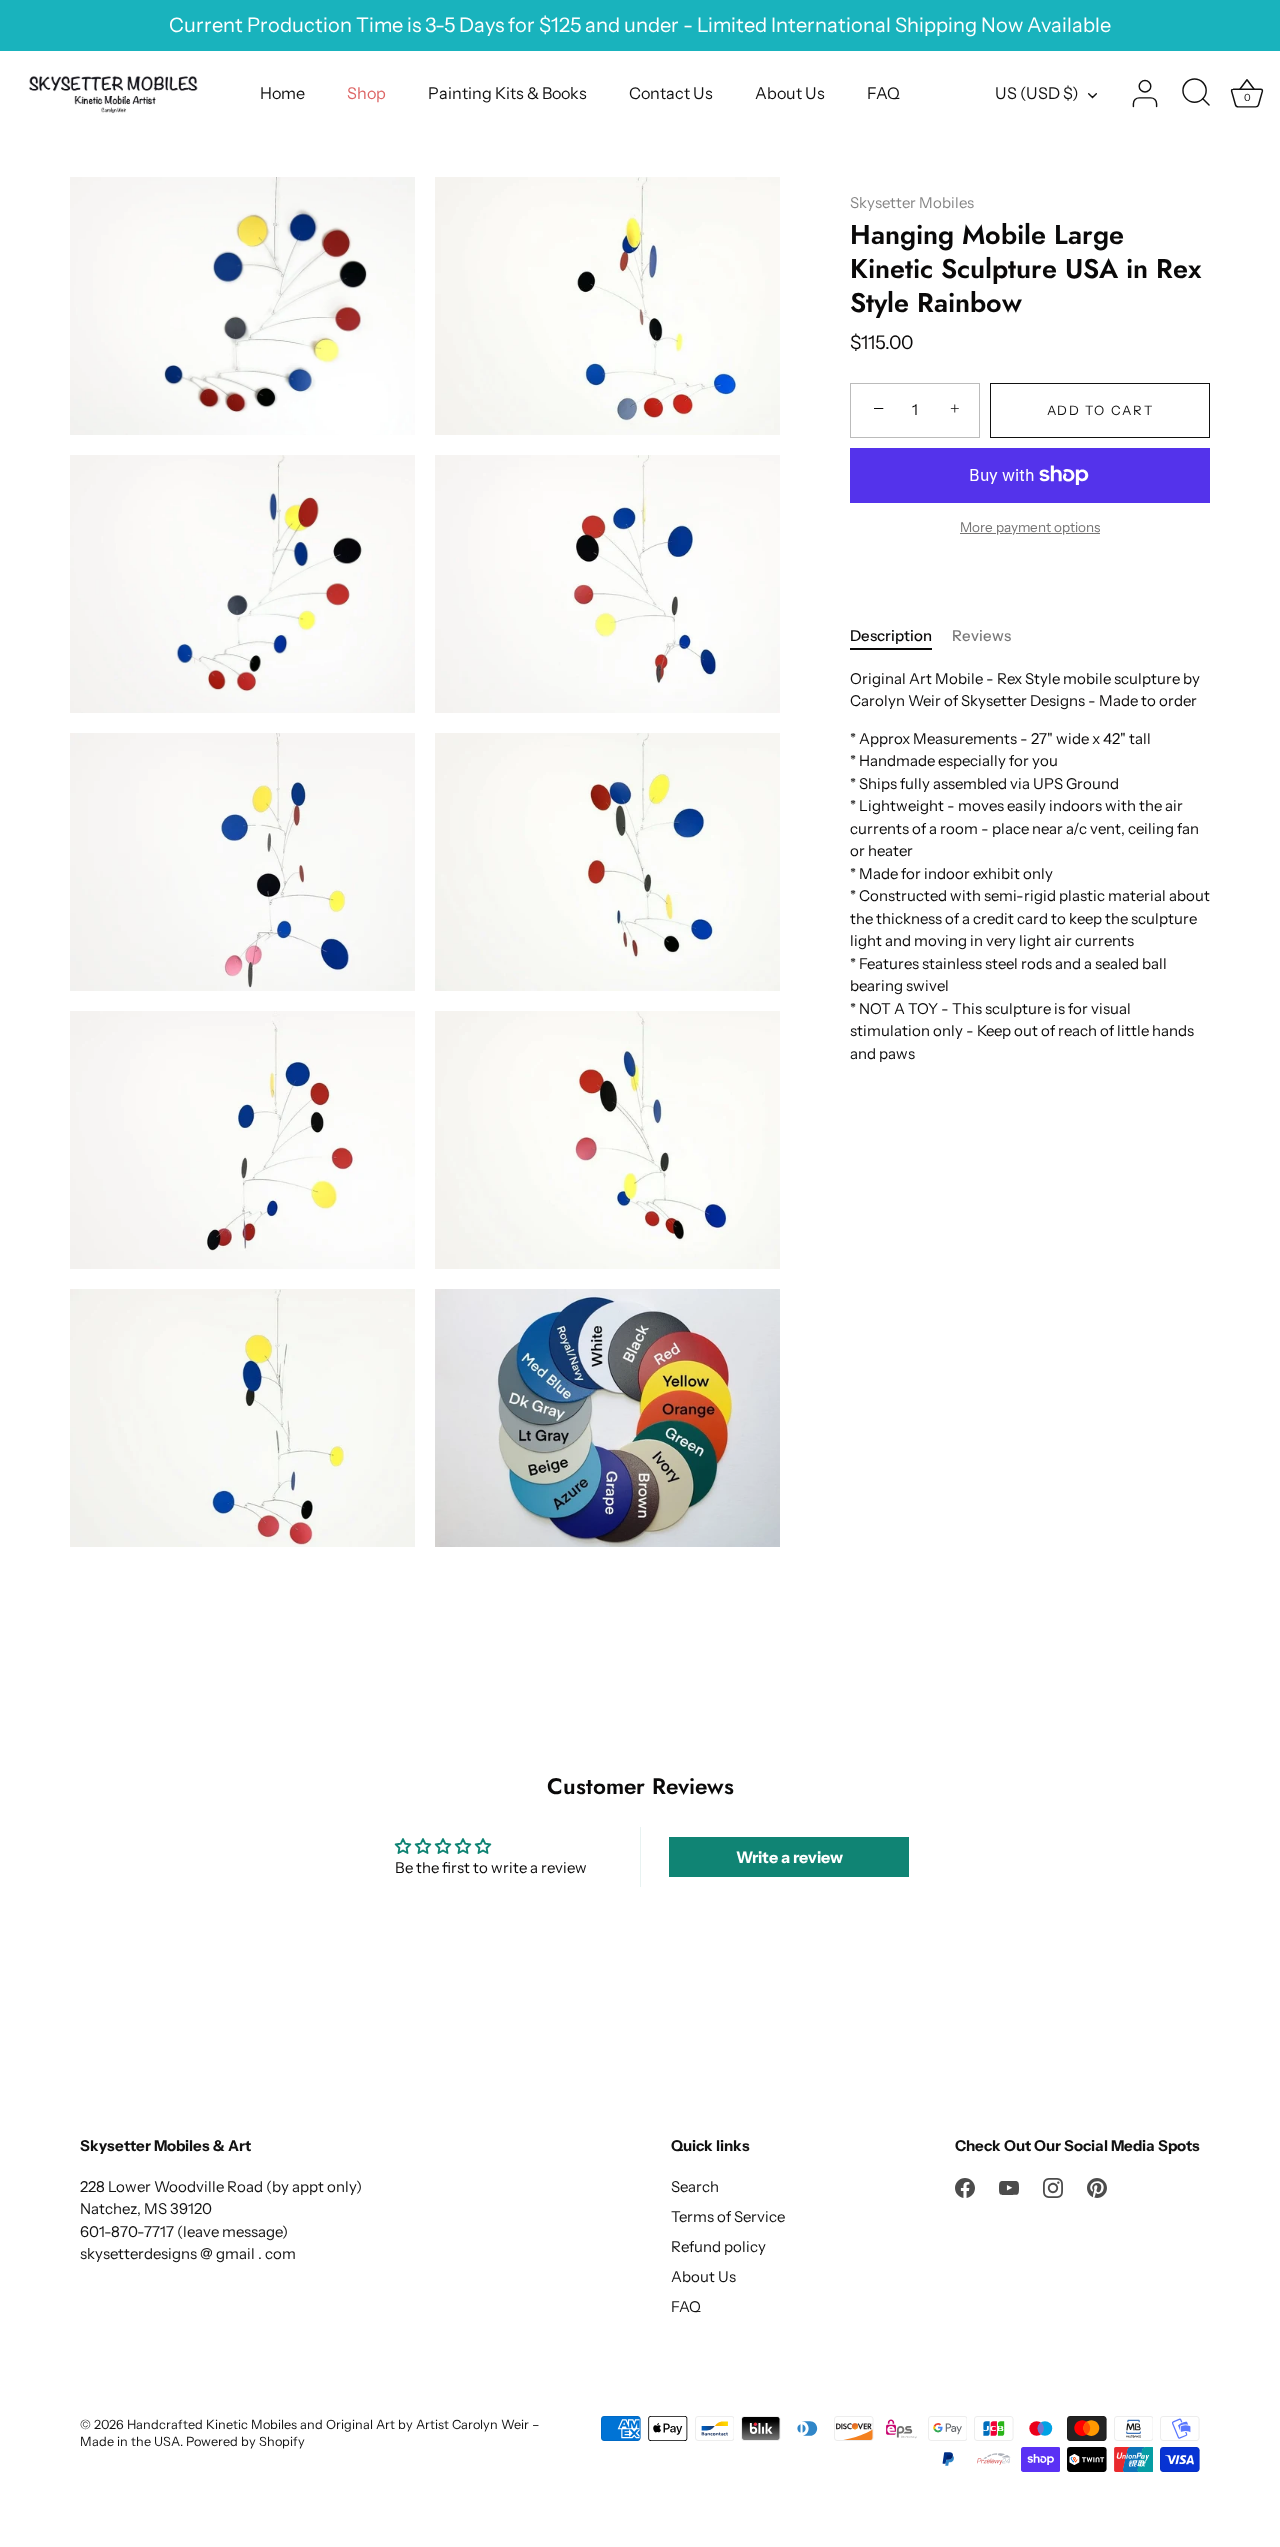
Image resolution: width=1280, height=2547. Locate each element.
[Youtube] (1009, 2186)
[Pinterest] (1097, 2186)
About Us (790, 93)
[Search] (1196, 94)
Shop (366, 93)
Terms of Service (728, 2216)
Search (695, 2186)
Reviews (981, 635)
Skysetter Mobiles (912, 202)
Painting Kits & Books (507, 93)
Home (282, 93)
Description (891, 635)
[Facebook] (965, 2186)
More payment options (1030, 527)
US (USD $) (1037, 93)
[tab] (901, 636)
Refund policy (718, 2246)
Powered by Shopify (245, 2441)
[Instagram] (1053, 2186)
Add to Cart (1100, 410)
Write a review (789, 1857)
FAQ (883, 93)
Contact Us (671, 93)
